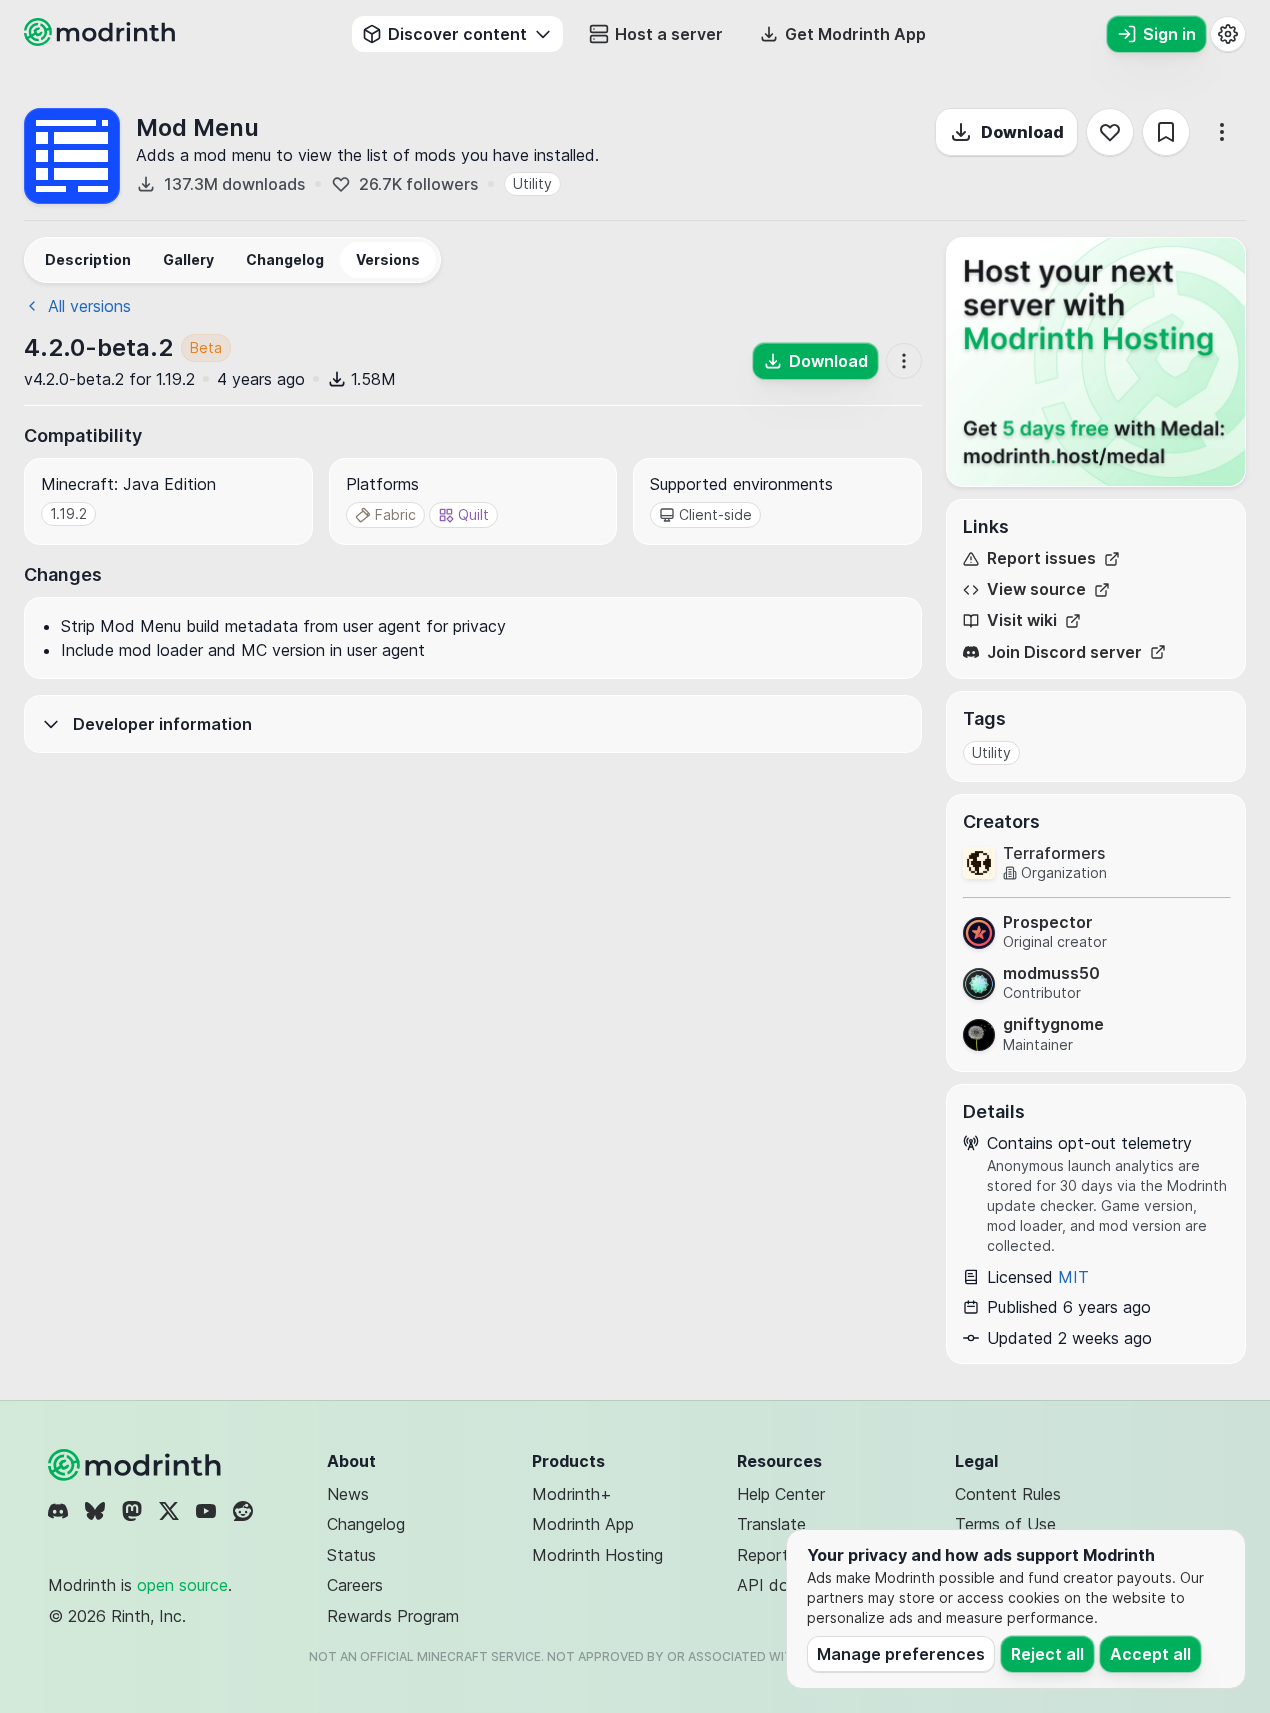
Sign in (1169, 34)
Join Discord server (1064, 652)
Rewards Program (393, 1616)
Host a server (669, 34)
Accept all (1150, 1654)
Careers (355, 1585)
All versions (89, 306)
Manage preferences (901, 1654)
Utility (532, 183)
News (348, 1494)
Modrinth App (583, 1524)
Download (1022, 132)
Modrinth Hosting (597, 1555)
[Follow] (1110, 132)
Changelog (366, 1524)
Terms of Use (1005, 1524)
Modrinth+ (572, 1494)
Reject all (1047, 1654)
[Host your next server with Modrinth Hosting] (1096, 362)
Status (351, 1555)
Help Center (781, 1494)
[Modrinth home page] (102, 40)
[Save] (1166, 132)
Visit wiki (1022, 620)
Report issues (1041, 558)
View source (1036, 589)
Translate (771, 1524)
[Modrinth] (137, 1465)
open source (182, 1585)
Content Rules (1008, 1494)
